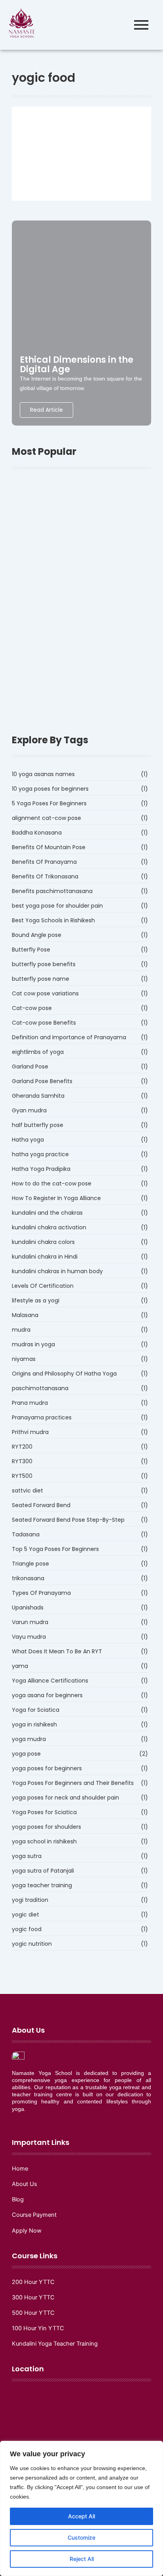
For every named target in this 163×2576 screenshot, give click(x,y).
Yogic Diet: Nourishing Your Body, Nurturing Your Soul (78, 137)
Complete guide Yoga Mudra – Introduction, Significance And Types (80, 668)
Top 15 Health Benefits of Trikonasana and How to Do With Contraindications (81, 628)
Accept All (81, 2516)
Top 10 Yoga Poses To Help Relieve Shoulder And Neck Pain (73, 551)
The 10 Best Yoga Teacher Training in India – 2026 (78, 587)
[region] (81, 2508)
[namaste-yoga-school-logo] (22, 24)
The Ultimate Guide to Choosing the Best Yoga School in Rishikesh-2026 (78, 505)
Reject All (82, 2559)
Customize (81, 2537)
